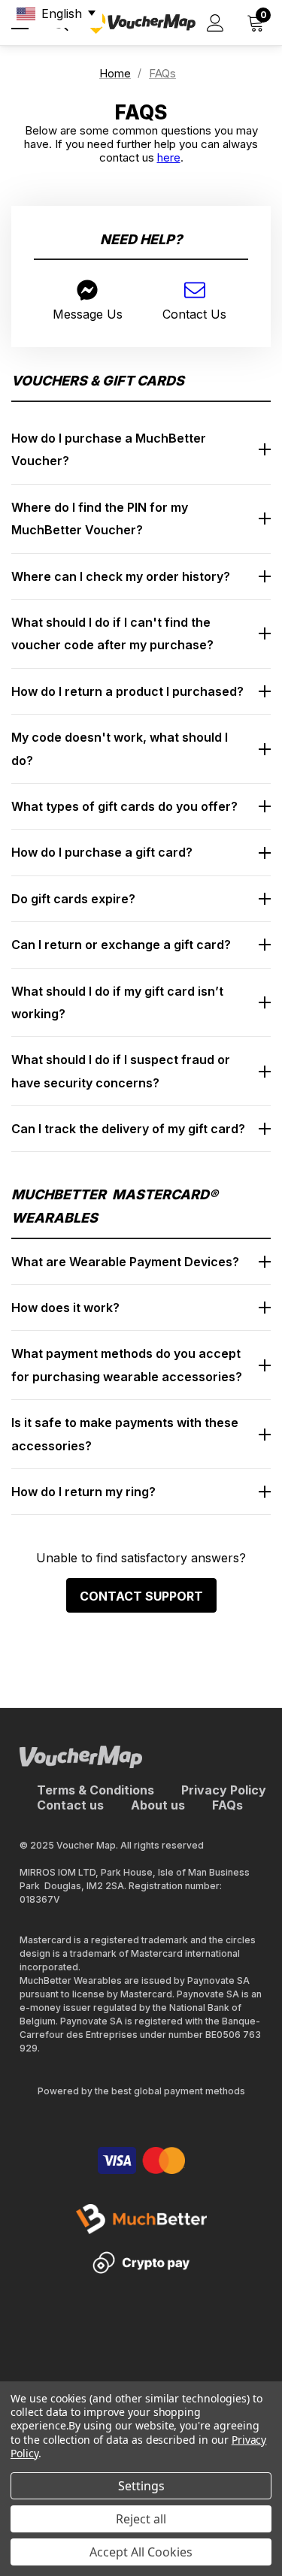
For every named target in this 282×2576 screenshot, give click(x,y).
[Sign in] (215, 23)
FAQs (227, 1805)
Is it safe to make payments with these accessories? (125, 1434)
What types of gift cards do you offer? (124, 806)
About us (158, 1805)
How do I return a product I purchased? (127, 691)
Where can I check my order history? (121, 576)
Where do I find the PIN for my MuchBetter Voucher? (100, 519)
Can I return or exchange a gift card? (121, 945)
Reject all (141, 2519)
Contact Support (141, 1596)
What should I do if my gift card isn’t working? (117, 1002)
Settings (141, 2486)
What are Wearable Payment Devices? (125, 1262)
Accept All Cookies (141, 2552)
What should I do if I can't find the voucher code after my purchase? (112, 633)
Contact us (70, 1805)
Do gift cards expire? (73, 899)
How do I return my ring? (83, 1492)
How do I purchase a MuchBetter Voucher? (109, 449)
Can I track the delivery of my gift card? (128, 1129)
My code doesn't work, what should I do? (120, 748)
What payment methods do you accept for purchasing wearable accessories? (127, 1365)
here (169, 157)
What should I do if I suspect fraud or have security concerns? (121, 1071)
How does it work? (65, 1308)
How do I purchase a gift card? (102, 852)
